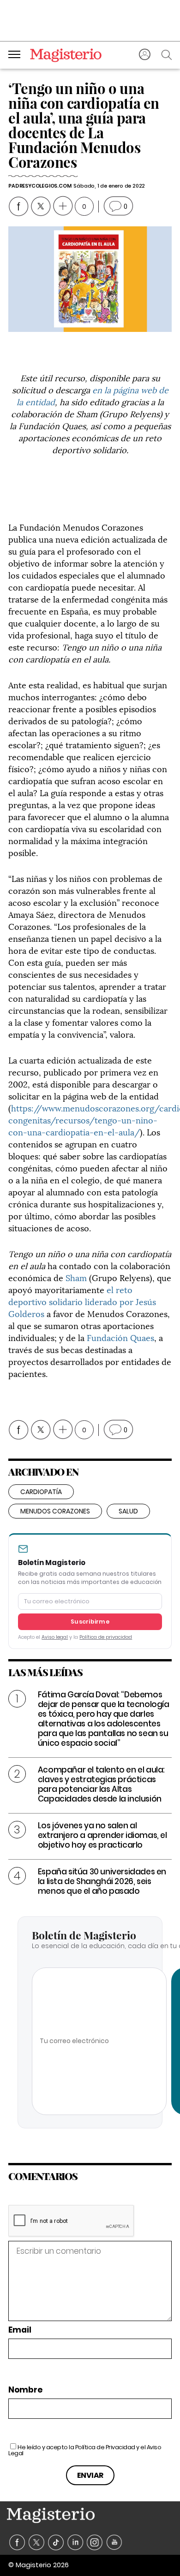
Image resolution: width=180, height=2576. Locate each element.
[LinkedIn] (75, 2543)
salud (128, 1511)
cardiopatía (41, 1492)
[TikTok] (56, 2543)
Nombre (25, 2390)
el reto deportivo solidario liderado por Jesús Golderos (82, 1301)
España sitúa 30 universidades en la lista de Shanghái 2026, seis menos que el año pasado (102, 1881)
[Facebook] (17, 2543)
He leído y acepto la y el (85, 2450)
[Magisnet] (66, 55)
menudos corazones (55, 1511)
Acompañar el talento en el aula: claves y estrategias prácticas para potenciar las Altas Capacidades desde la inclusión (101, 1784)
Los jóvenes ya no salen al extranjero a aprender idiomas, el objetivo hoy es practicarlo (102, 1835)
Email (20, 2330)
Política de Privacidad (105, 2447)
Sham (76, 1277)
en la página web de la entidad (93, 395)
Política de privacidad (106, 1637)
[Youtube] (114, 2543)
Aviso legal (55, 1637)
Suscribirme (90, 1622)
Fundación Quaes (120, 1337)
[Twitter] (37, 2543)
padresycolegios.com (40, 186)
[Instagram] (95, 2543)
